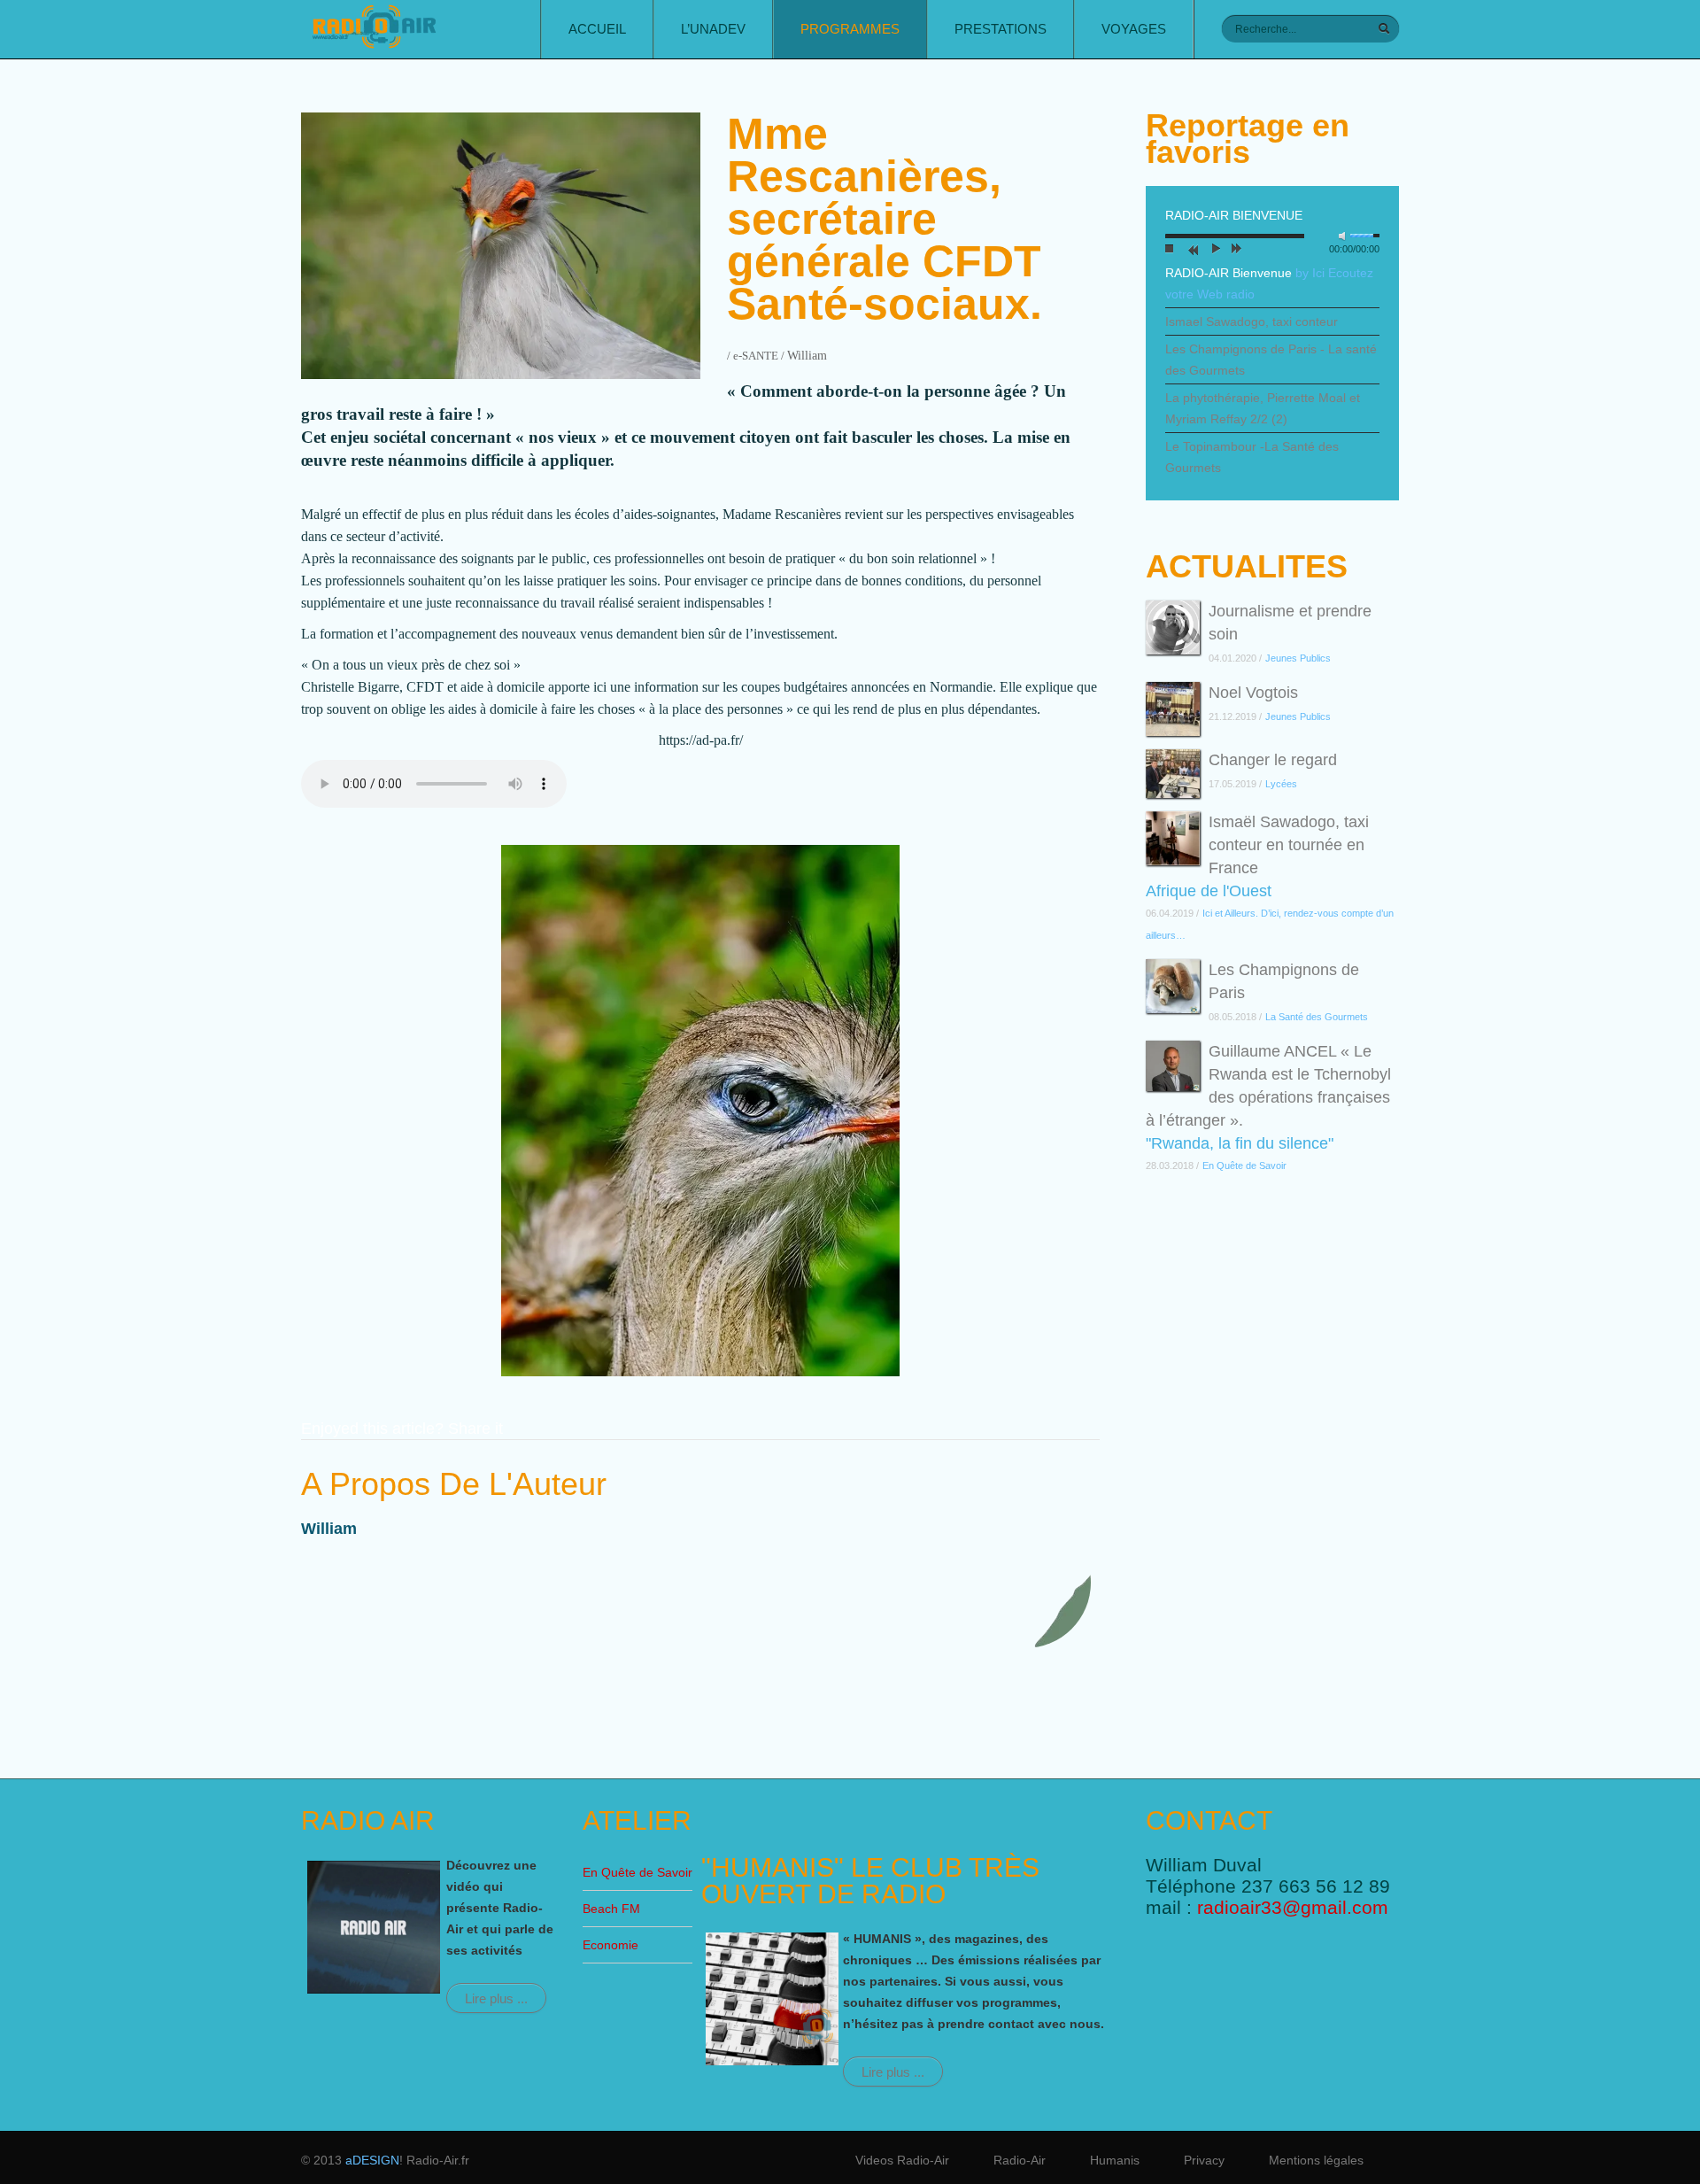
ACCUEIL (597, 29)
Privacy (1204, 2160)
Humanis (1115, 2160)
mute (1346, 236)
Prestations (1001, 29)
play (1213, 251)
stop (1169, 251)
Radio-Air (1020, 2160)
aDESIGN (372, 2160)
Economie (610, 1945)
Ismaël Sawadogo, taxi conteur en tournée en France (1289, 845)
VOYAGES (1134, 29)
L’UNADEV (713, 29)
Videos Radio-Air (902, 2160)
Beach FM (611, 1909)
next (1236, 251)
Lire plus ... (496, 1998)
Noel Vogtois (1253, 693)
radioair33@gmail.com (1293, 1907)
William (807, 356)
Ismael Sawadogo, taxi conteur (1252, 321)
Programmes (850, 29)
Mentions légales (1316, 2160)
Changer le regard (1273, 760)
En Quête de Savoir (637, 1872)
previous (1191, 251)
